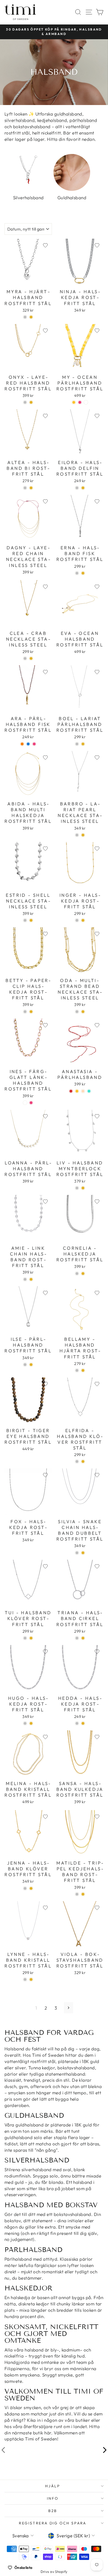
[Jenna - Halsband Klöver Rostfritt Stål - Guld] (31, 1888)
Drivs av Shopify (54, 2572)
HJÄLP (53, 2486)
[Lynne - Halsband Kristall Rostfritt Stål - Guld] (31, 1979)
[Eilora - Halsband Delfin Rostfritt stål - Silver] (77, 488)
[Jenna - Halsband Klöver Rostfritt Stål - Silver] (25, 1888)
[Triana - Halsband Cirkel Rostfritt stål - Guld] (83, 1638)
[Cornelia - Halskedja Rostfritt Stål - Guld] (83, 1274)
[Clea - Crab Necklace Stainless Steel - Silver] (25, 658)
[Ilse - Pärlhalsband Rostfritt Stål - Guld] (31, 1365)
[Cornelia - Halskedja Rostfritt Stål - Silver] (77, 1274)
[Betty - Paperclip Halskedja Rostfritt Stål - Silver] (25, 1012)
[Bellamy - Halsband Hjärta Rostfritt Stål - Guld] (83, 1370)
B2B (53, 2511)
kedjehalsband (52, 120)
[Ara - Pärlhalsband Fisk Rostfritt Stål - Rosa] (34, 744)
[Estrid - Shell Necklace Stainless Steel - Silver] (25, 920)
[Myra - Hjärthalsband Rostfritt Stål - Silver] (25, 317)
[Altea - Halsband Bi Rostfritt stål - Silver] (25, 488)
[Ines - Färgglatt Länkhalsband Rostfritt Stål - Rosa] (31, 1103)
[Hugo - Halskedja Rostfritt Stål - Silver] (25, 1723)
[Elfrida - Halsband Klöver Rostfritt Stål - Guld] (83, 1461)
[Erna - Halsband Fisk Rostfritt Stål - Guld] (83, 573)
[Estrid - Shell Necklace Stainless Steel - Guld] (31, 920)
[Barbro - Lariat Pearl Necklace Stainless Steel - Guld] (83, 835)
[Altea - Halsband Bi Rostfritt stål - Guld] (31, 488)
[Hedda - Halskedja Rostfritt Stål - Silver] (77, 1723)
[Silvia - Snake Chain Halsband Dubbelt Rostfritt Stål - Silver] (77, 1553)
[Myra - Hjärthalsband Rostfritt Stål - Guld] (31, 317)
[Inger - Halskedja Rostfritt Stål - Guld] (83, 920)
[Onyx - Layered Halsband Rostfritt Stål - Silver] (25, 402)
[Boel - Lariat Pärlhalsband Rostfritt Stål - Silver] (77, 744)
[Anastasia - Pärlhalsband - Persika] (83, 1091)
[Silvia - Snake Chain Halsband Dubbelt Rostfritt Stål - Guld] (83, 1553)
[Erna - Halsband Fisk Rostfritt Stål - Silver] (77, 573)
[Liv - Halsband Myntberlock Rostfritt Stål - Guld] (83, 1188)
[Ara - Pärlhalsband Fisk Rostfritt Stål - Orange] (22, 744)
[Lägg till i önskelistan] (45, 245)
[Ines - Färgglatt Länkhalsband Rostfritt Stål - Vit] (25, 1103)
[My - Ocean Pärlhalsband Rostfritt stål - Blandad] (86, 402)
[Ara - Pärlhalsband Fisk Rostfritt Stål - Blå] (28, 744)
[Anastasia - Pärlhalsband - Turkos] (89, 1091)
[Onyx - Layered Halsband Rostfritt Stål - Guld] (31, 402)
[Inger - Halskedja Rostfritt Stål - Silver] (77, 920)
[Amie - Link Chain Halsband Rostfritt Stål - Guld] (31, 1279)
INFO (53, 2498)
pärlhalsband (83, 120)
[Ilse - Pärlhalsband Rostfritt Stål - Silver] (25, 1365)
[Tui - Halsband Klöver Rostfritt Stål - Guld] (31, 1638)
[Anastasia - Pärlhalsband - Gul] (77, 1091)
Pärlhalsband (18, 2259)
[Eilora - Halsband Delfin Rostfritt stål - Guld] (83, 488)
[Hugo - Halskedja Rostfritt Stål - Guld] (31, 1723)
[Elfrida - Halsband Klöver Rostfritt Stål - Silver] (77, 1461)
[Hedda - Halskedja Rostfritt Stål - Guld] (83, 1723)
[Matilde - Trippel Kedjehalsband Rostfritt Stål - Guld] (83, 1894)
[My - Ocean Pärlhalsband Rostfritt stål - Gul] (74, 402)
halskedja (20, 2297)
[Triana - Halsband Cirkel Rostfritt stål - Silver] (77, 1638)
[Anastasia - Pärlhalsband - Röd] (71, 1091)
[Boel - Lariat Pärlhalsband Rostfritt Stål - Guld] (83, 744)
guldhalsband (68, 114)
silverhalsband (20, 120)
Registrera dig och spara (53, 2523)
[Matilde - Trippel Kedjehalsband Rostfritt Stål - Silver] (77, 1894)
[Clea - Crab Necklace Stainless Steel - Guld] (31, 658)
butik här (42, 2433)
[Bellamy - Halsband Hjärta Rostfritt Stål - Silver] (77, 1370)
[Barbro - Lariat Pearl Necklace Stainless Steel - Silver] (77, 835)
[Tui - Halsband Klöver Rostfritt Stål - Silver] (25, 1638)
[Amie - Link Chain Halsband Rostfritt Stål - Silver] (25, 1279)
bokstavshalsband (32, 126)
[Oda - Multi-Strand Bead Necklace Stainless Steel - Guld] (83, 1012)
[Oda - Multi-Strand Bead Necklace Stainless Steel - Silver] (77, 1012)
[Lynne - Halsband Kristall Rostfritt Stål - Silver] (25, 1979)
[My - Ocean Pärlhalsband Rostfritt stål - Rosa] (80, 402)
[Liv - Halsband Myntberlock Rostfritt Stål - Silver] (77, 1188)
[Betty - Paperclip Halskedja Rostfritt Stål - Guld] (31, 1012)
